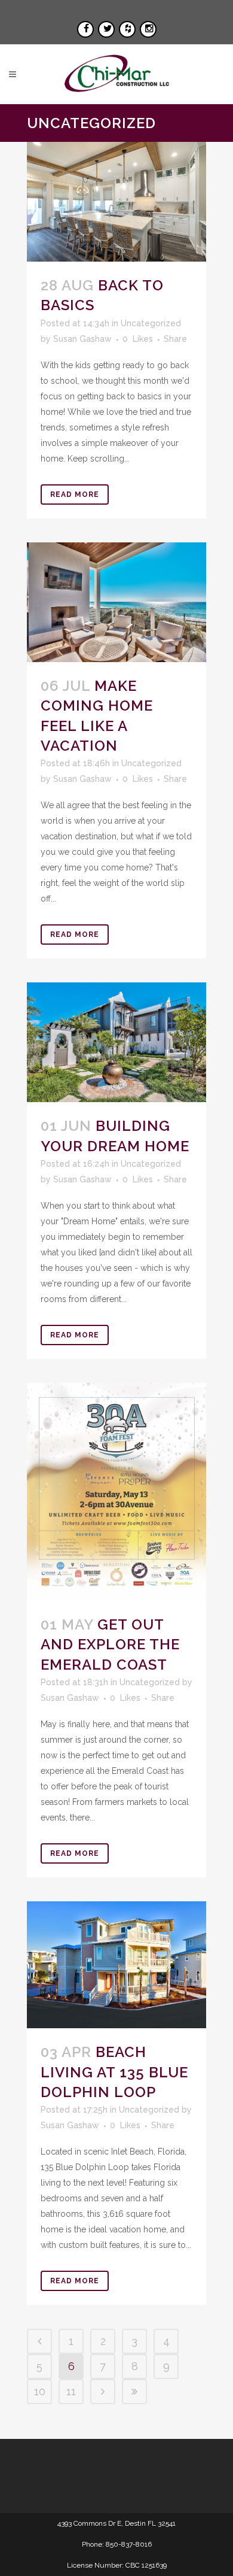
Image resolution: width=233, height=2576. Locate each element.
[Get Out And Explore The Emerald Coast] (116, 1492)
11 (71, 2391)
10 (40, 2391)
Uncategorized (151, 323)
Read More (75, 494)
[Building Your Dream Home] (116, 1042)
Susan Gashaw (82, 339)
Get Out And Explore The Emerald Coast (110, 1644)
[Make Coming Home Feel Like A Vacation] (116, 602)
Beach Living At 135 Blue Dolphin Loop (114, 2072)
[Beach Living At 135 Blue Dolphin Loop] (116, 1965)
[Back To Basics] (116, 202)
